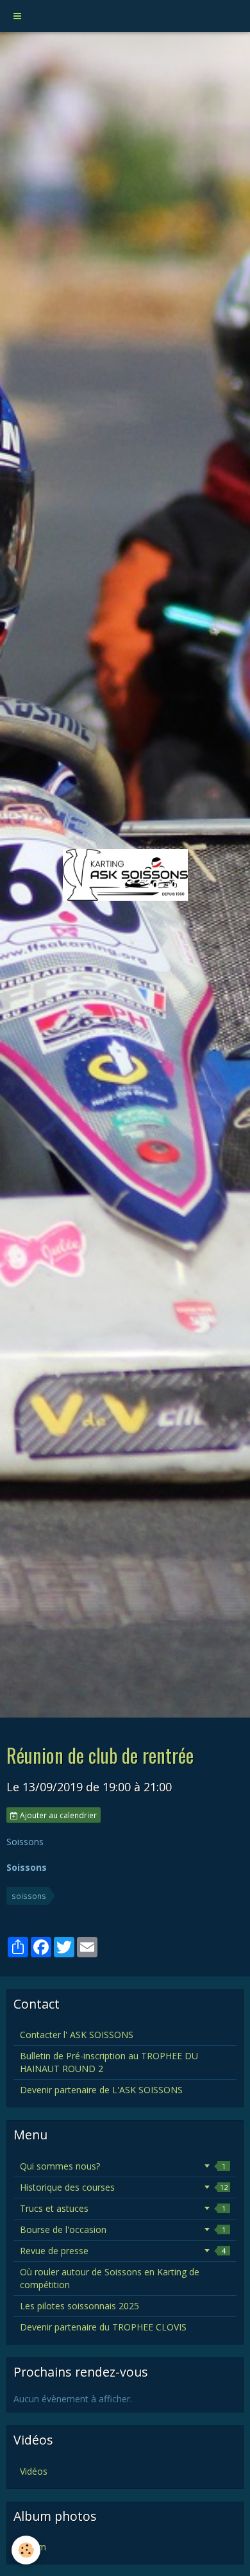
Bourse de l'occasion (123, 2229)
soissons (29, 1896)
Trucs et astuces (123, 2208)
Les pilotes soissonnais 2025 (79, 2306)
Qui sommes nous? (123, 2166)
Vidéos (34, 2471)
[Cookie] (26, 2550)
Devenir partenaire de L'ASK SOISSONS (101, 2090)
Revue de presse (123, 2251)
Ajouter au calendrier (57, 1815)
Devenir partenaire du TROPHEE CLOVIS (103, 2327)
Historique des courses (124, 2187)
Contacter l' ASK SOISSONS (77, 2035)
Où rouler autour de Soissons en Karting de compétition (110, 2278)
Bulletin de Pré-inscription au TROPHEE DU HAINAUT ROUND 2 (109, 2062)
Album (33, 2547)
